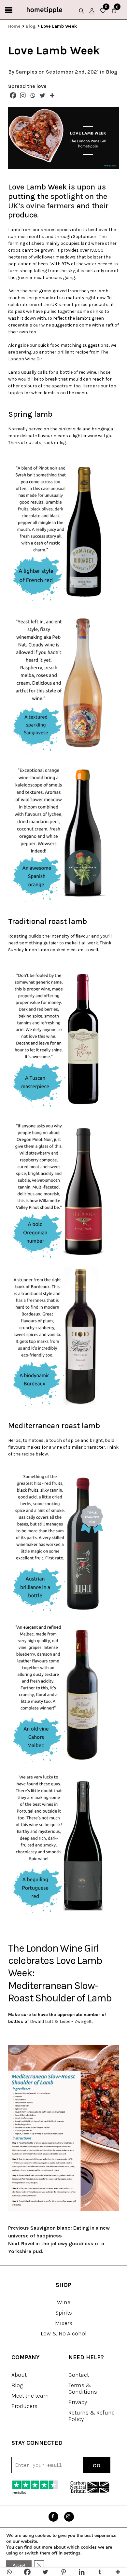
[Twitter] (42, 95)
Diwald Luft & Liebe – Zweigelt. (61, 2021)
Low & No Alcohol (64, 2333)
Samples (26, 72)
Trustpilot (19, 2493)
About (19, 2375)
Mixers (64, 2323)
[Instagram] (23, 95)
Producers (24, 2406)
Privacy (78, 2402)
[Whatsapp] (33, 95)
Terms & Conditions (83, 2388)
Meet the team (30, 2396)
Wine (64, 2302)
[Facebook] (13, 95)
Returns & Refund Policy (92, 2416)
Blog (31, 26)
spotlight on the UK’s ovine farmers (58, 201)
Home (14, 26)
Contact (79, 2375)
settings (72, 2553)
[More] (52, 95)
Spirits (64, 2313)
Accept (19, 2565)
